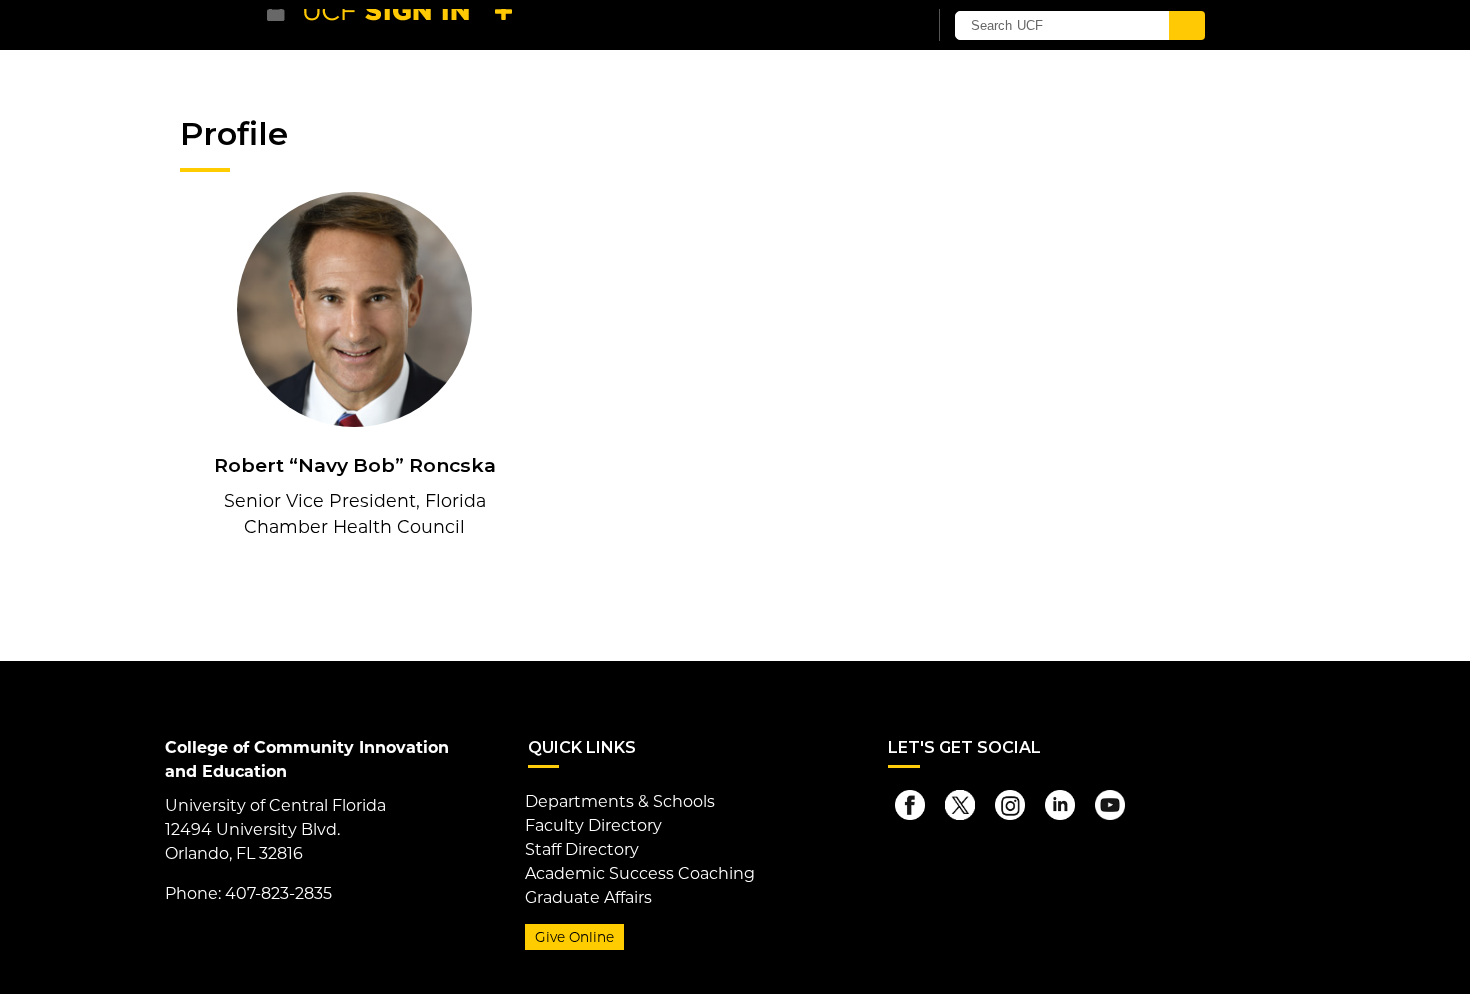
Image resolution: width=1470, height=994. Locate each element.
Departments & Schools (620, 801)
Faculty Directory (593, 825)
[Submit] (1187, 25)
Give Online (574, 937)
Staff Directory (582, 849)
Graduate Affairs (588, 897)
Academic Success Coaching (640, 873)
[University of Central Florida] (413, 24)
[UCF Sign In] (862, 26)
